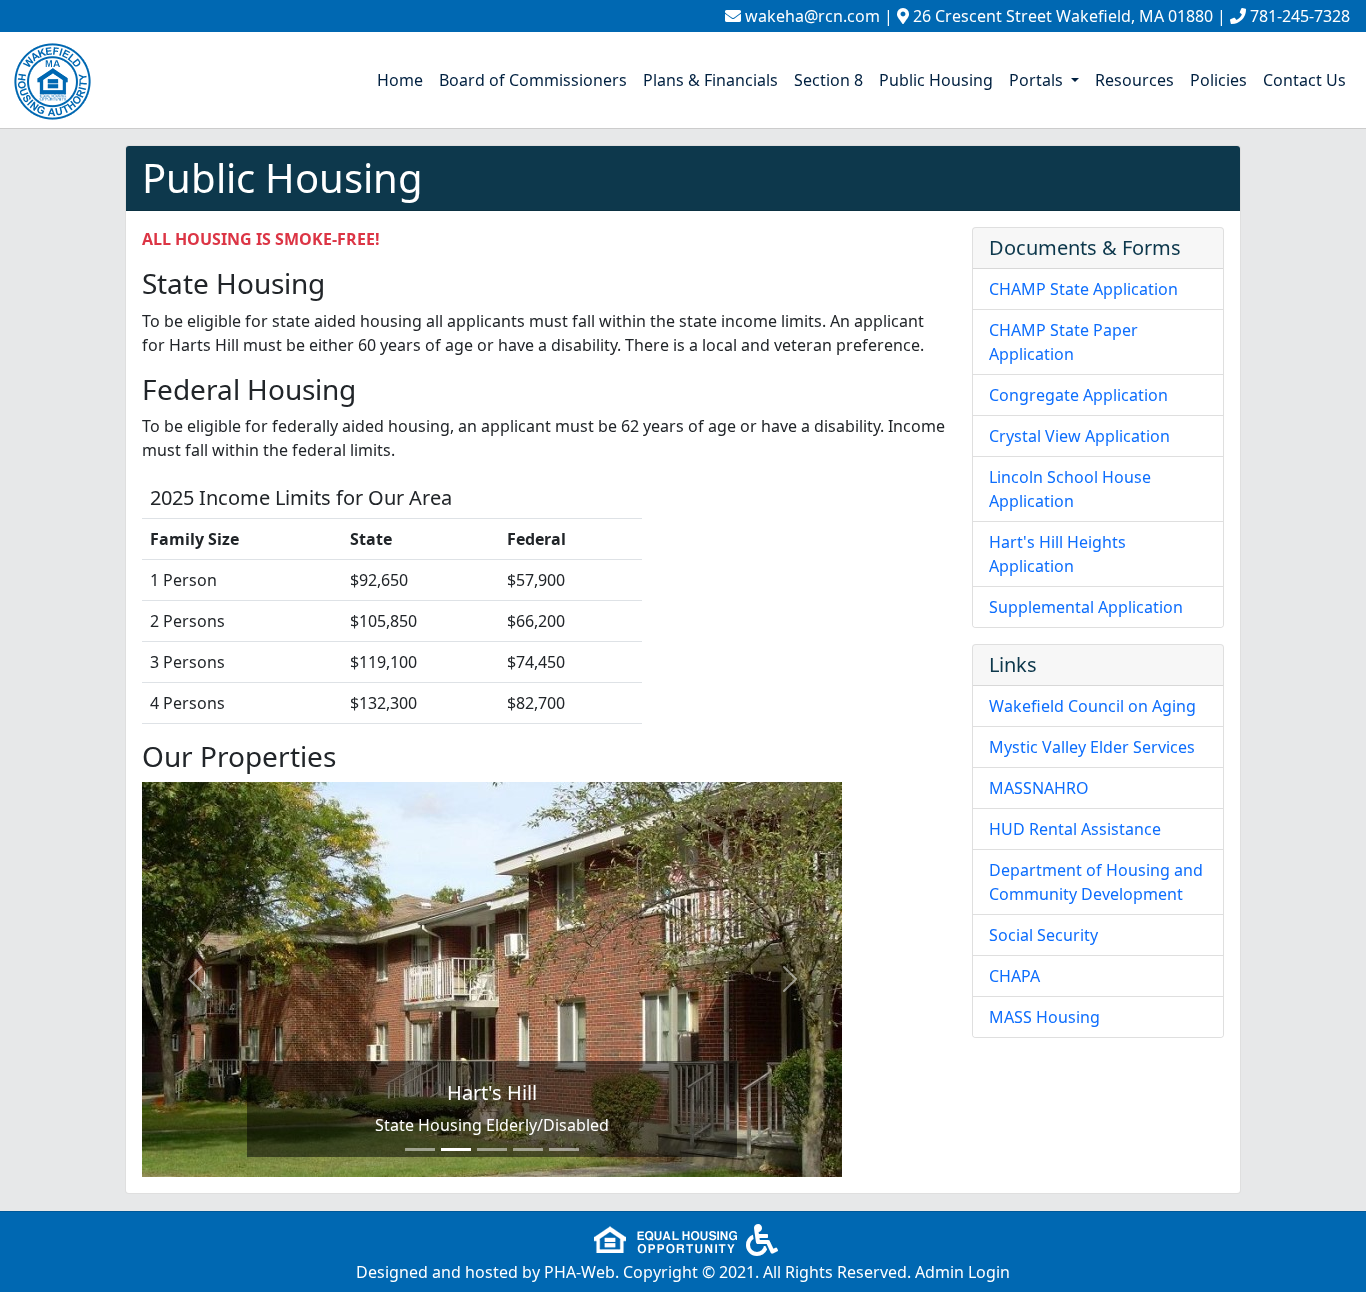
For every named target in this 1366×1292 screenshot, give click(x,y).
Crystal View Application (1079, 436)
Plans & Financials (710, 80)
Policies (1218, 80)
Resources (1134, 80)
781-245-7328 (1300, 16)
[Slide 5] (564, 1149)
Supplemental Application (1086, 607)
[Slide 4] (528, 1149)
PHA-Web (579, 1272)
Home (400, 80)
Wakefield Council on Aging (1092, 706)
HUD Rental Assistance (1075, 829)
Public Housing (936, 80)
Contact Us (1304, 80)
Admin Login (962, 1272)
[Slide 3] (492, 1149)
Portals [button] (1038, 80)
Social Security (1043, 935)
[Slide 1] (420, 1149)
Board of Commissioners (533, 80)
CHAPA (1014, 976)
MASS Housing (1044, 1017)
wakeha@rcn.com (812, 16)
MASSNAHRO (1039, 788)
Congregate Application (1078, 395)
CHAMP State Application (1083, 289)
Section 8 (828, 80)
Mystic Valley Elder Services (1092, 747)
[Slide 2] (456, 1149)
